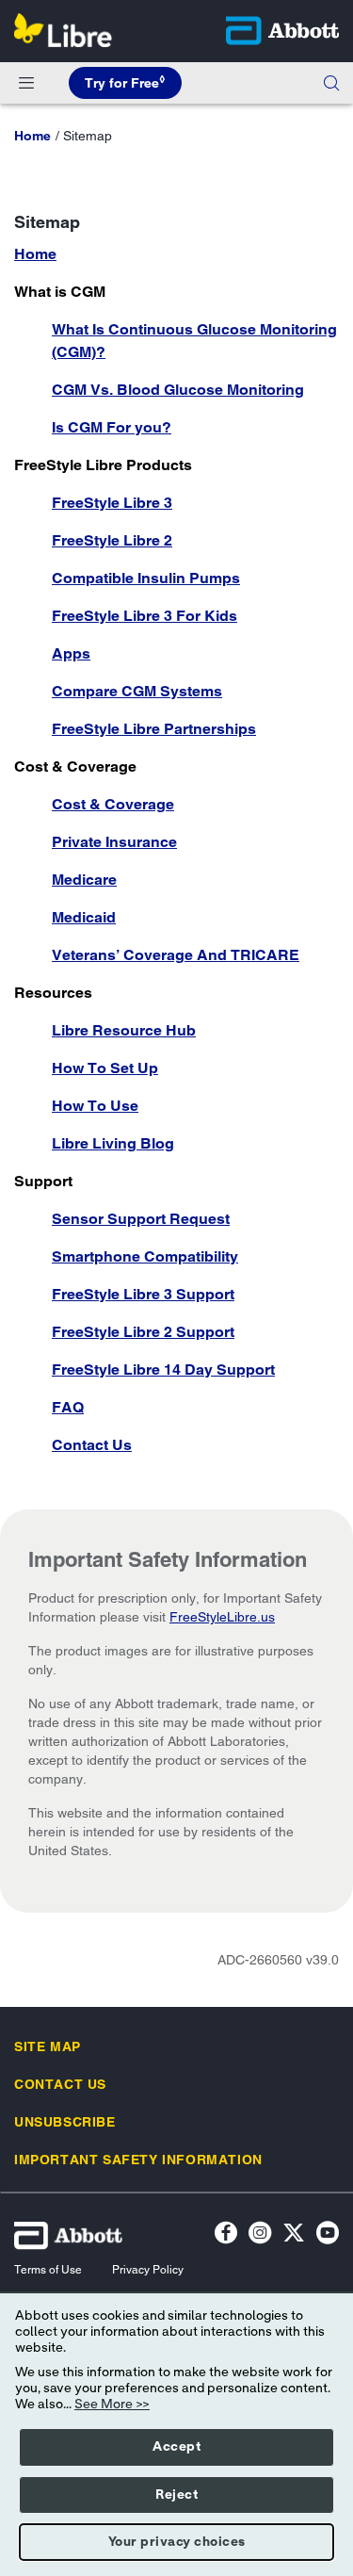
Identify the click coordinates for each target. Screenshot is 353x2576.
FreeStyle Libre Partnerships (154, 729)
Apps (71, 653)
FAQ (68, 1407)
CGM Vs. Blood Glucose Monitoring (178, 390)
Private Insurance (114, 842)
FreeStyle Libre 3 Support (143, 1294)
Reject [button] (176, 2495)
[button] (331, 83)
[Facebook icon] (226, 2235)
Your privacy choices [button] (177, 2542)
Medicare (84, 880)
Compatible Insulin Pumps (146, 578)
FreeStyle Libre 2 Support (143, 1332)
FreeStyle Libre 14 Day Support (163, 1370)
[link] (32, 136)
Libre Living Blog (113, 1143)
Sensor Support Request (141, 1219)
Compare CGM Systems (137, 691)
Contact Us (92, 1445)
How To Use (95, 1106)
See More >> (112, 2405)
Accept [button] (176, 2447)
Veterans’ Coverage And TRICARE (176, 955)
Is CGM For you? (112, 427)
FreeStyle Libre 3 (112, 503)
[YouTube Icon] (328, 2235)
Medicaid (84, 917)
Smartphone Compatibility (145, 1256)
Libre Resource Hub (124, 1030)
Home (35, 254)
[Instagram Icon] (260, 2235)
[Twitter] (294, 2235)
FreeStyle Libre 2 (112, 540)
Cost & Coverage (113, 804)
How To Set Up (105, 1068)
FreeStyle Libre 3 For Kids (144, 616)
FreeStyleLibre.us (222, 1617)
